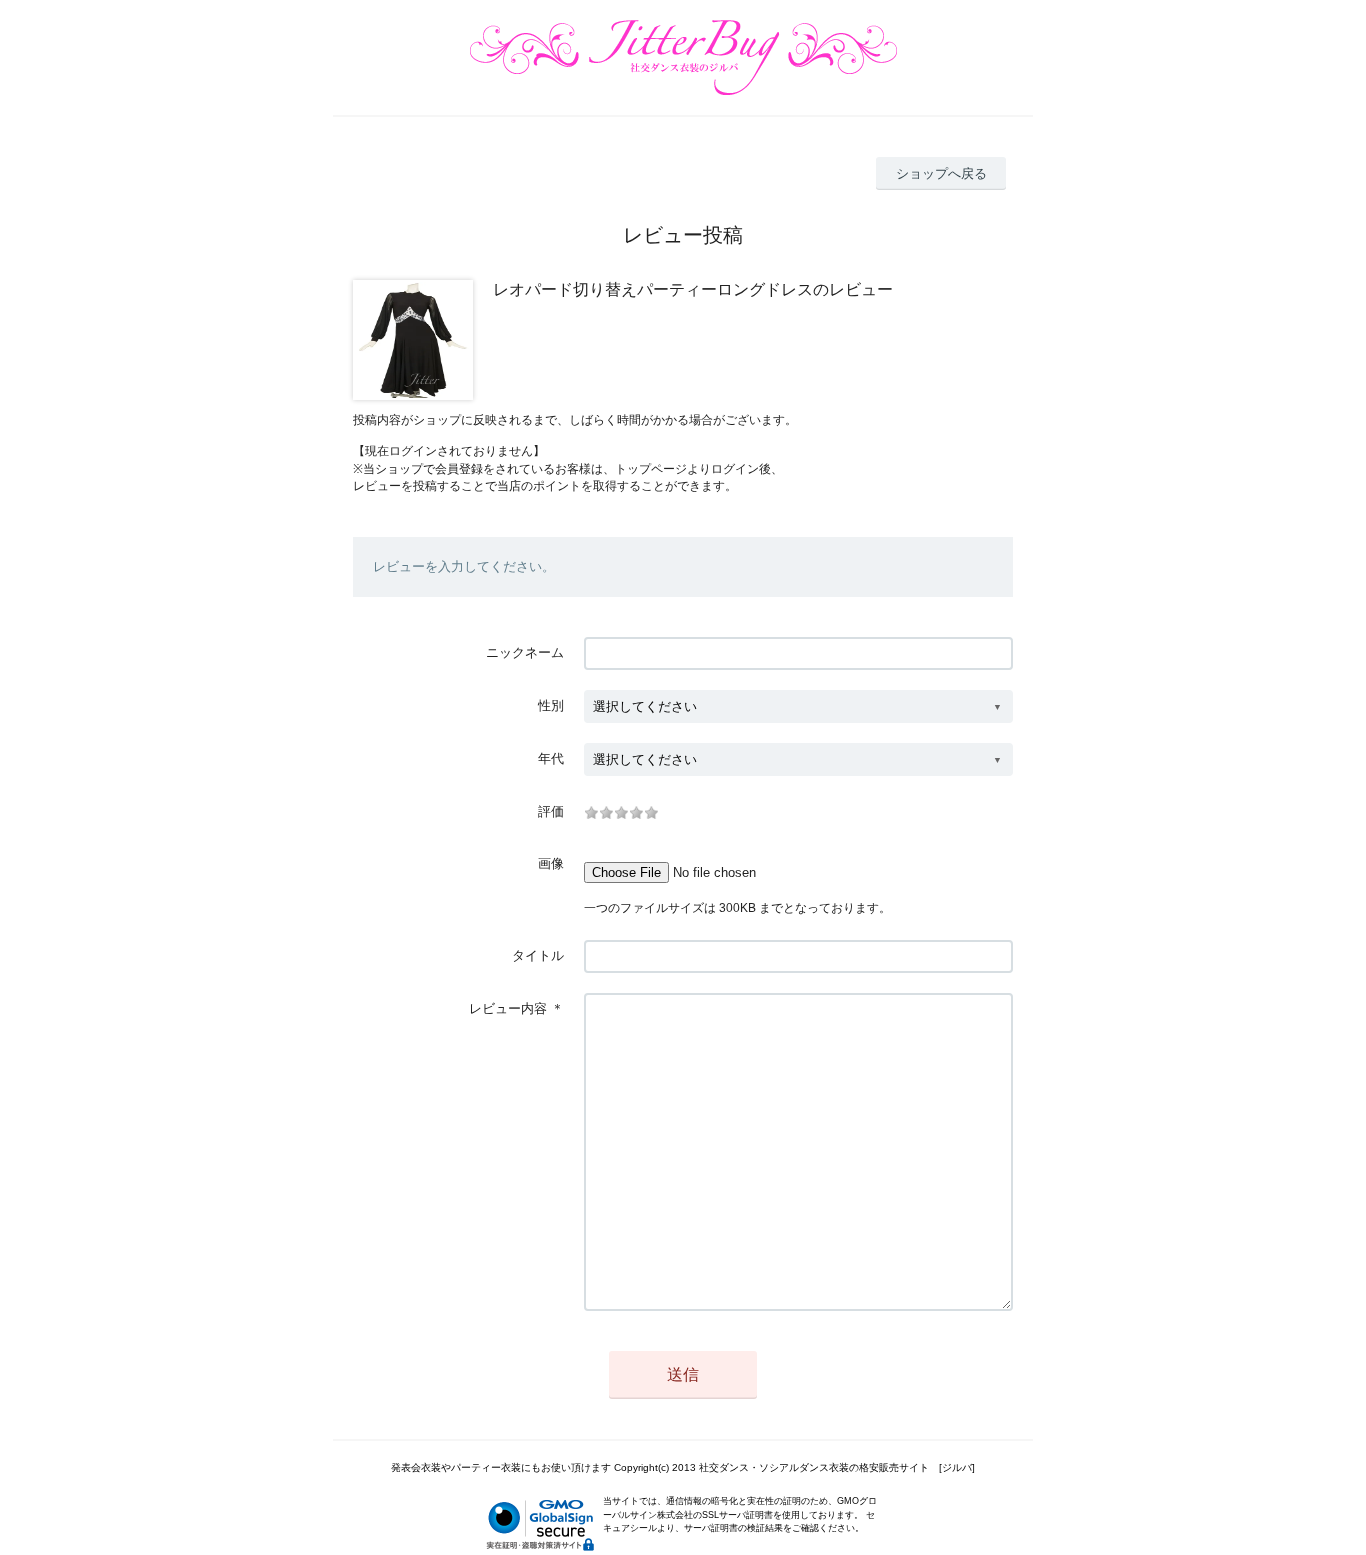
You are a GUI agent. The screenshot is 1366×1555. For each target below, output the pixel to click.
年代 (551, 758)
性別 (551, 705)
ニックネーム (525, 652)
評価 (551, 811)
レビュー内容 (508, 1008)
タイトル (538, 955)
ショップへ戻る (941, 173)
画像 (551, 863)
